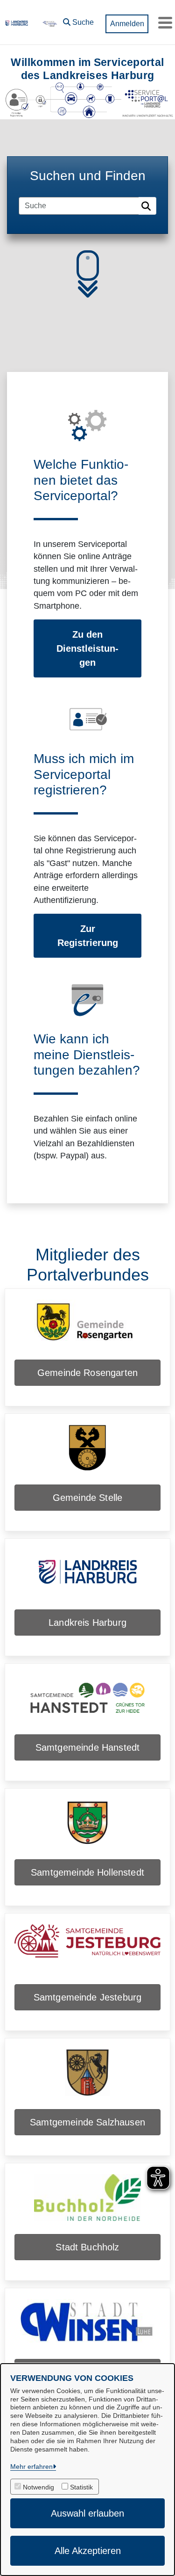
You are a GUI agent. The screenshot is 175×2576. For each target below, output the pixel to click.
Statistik (81, 2487)
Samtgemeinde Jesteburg (88, 1997)
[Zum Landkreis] (17, 22)
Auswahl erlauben (87, 2513)
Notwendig (38, 2487)
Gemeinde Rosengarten (87, 1373)
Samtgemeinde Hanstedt (87, 1747)
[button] (78, 20)
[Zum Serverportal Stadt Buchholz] (87, 2204)
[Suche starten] (147, 206)
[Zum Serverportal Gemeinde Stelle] (87, 1455)
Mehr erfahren (31, 2467)
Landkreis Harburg (87, 1623)
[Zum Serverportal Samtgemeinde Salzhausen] (87, 2079)
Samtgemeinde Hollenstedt (87, 1872)
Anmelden (127, 24)
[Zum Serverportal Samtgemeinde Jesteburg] (87, 1954)
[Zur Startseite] (49, 22)
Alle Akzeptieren (88, 2551)
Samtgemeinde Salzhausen (87, 2122)
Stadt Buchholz (87, 2247)
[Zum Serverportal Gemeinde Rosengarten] (87, 1330)
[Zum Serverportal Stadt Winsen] (87, 2329)
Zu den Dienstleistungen (87, 648)
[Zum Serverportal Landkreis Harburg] (87, 1579)
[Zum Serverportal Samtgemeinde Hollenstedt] (87, 1829)
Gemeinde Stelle (87, 1498)
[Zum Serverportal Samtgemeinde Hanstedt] (87, 1704)
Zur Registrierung (88, 936)
